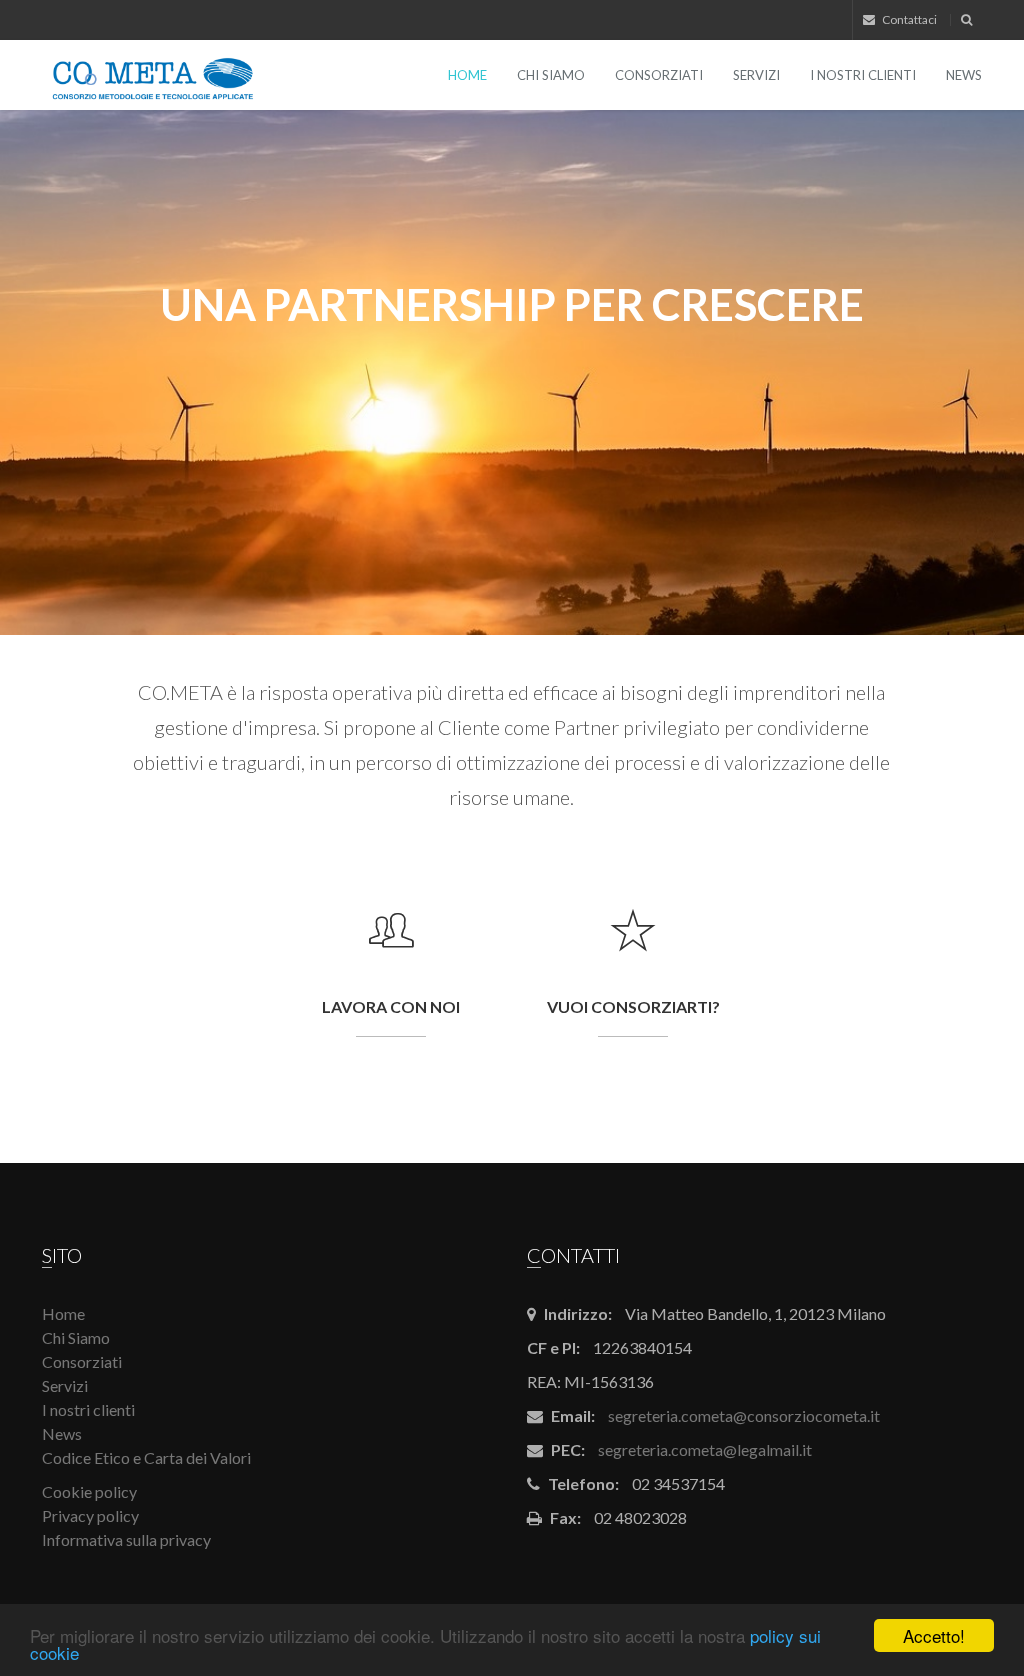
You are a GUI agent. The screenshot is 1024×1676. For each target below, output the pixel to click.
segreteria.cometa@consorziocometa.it (744, 1415)
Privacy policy (90, 1515)
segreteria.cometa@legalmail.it (705, 1449)
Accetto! (934, 1635)
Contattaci (908, 19)
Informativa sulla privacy (126, 1539)
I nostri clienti (863, 75)
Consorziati (659, 75)
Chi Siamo (551, 75)
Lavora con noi (391, 1006)
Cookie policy (89, 1491)
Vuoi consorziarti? (633, 1006)
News (964, 75)
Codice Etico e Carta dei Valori (146, 1457)
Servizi (756, 75)
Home (467, 75)
